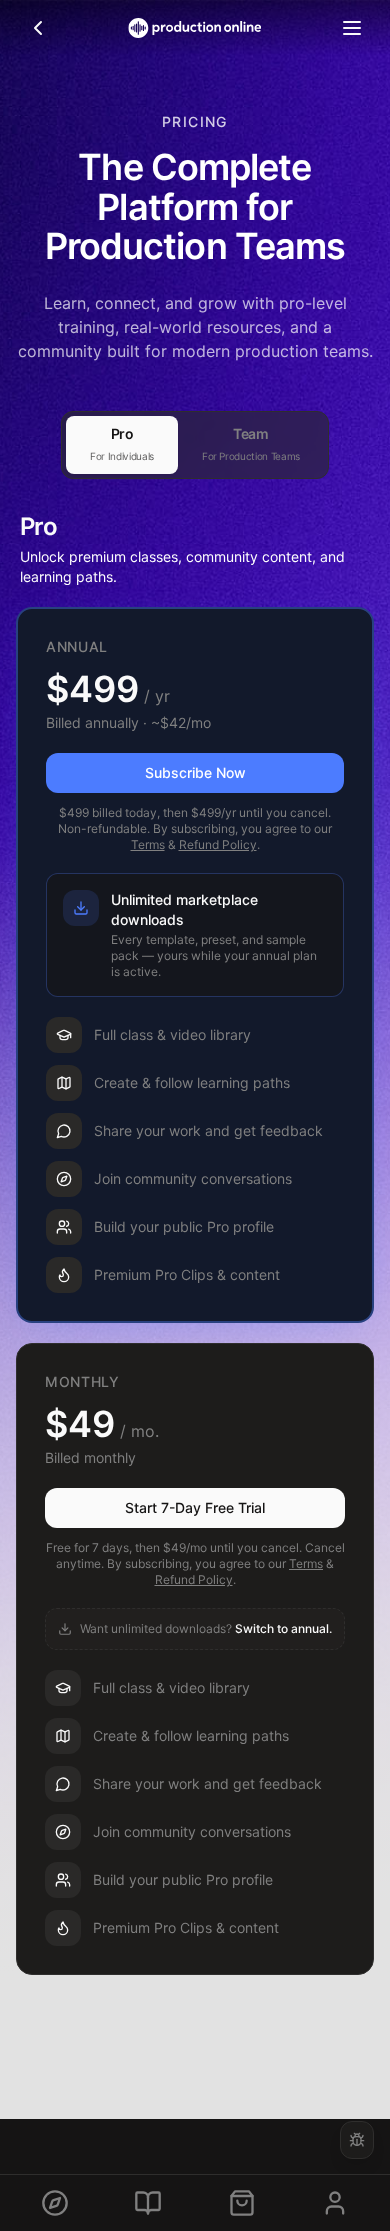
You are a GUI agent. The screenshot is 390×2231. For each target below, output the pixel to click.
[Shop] (242, 2203)
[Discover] (55, 2203)
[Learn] (148, 2203)
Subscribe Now (195, 772)
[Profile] (335, 2203)
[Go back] (38, 28)
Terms (148, 844)
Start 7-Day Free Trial (195, 1507)
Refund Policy (218, 844)
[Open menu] (352, 28)
